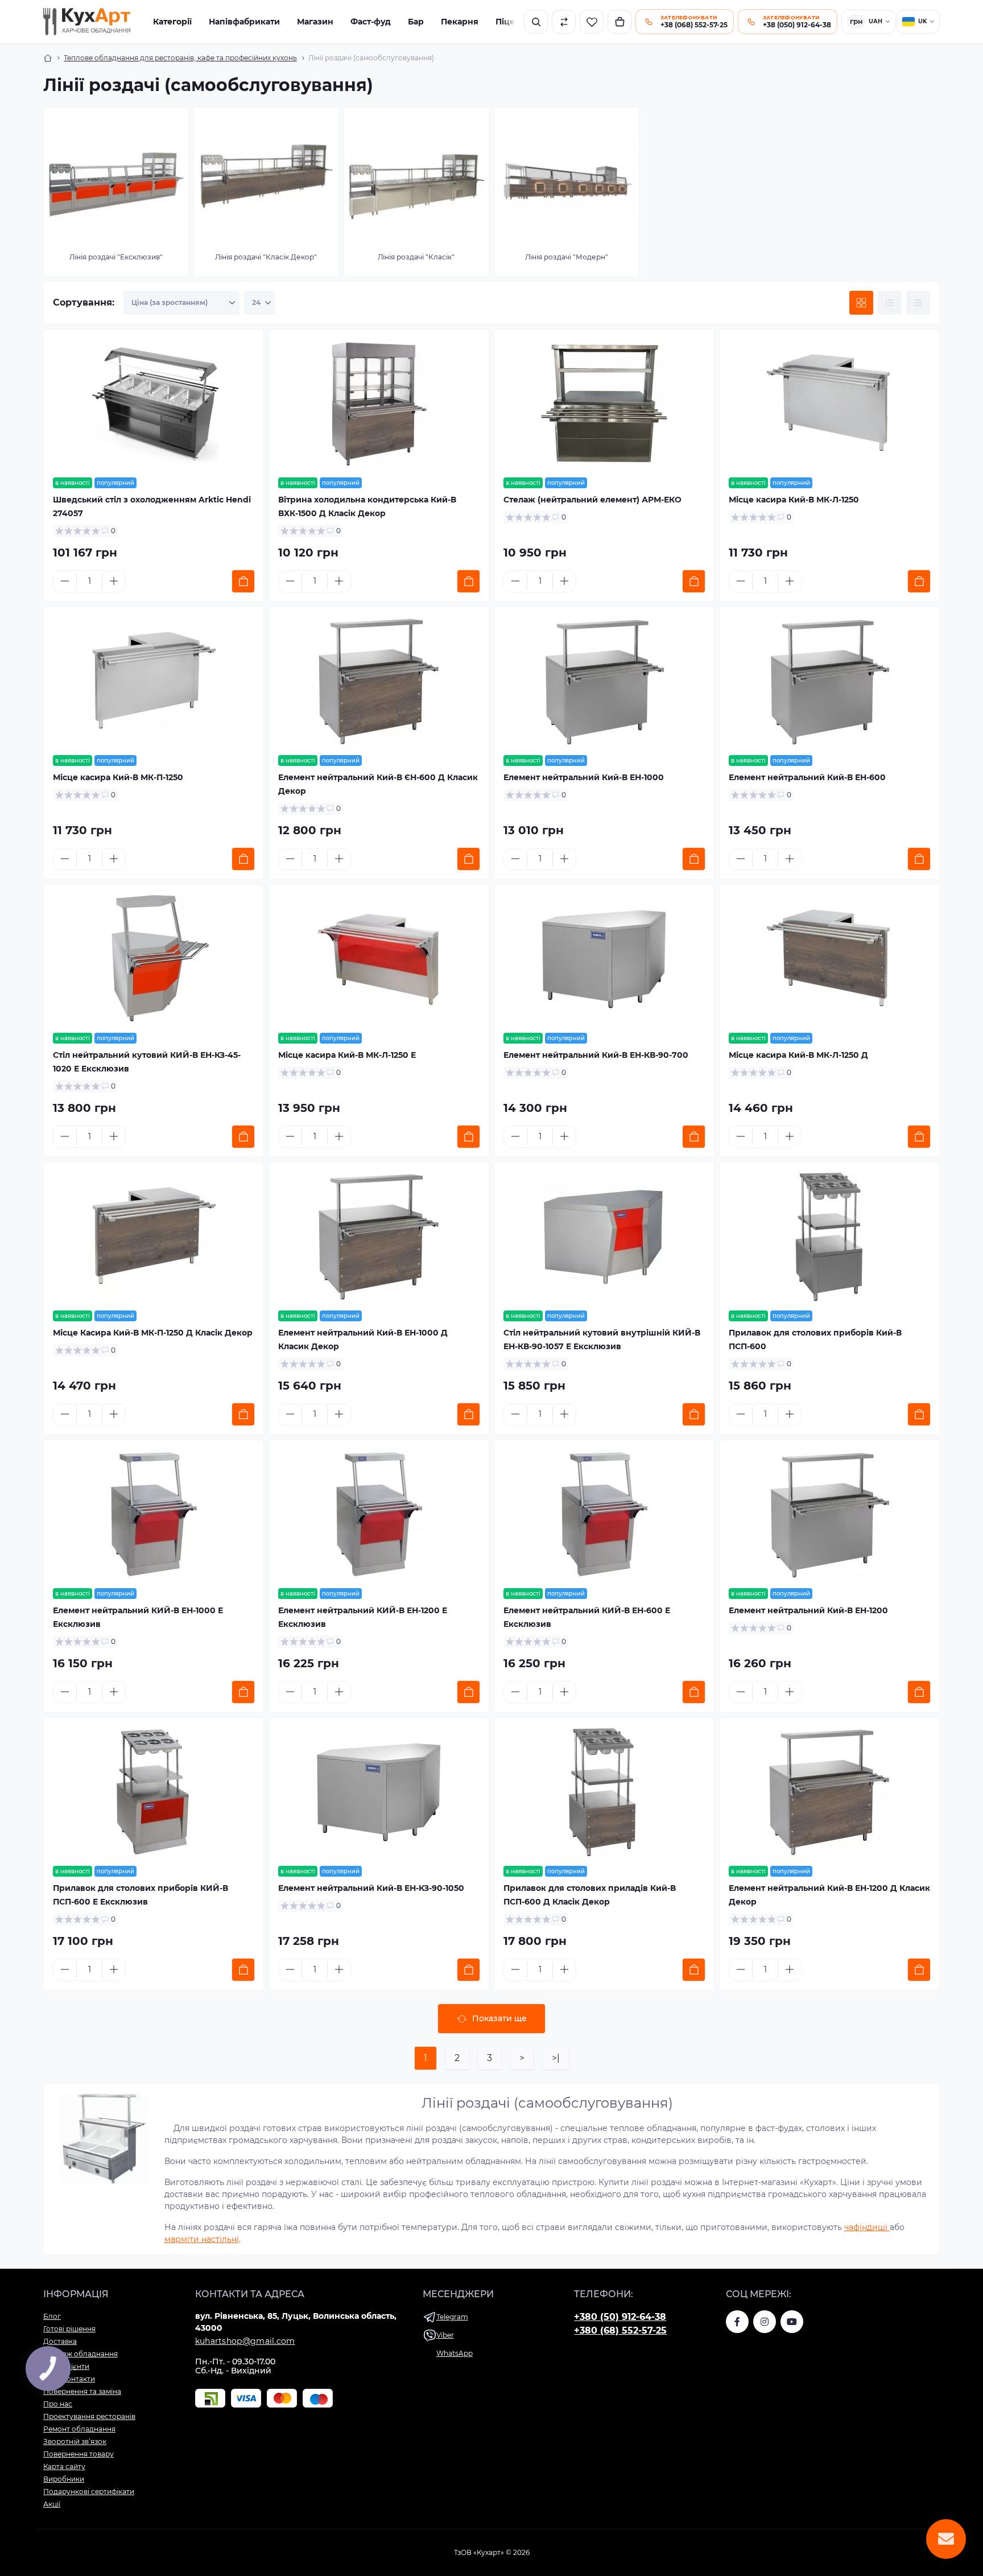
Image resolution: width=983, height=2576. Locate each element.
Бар (416, 22)
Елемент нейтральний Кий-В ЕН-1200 (808, 1610)
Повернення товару (79, 2454)
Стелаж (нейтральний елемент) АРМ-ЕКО (592, 500)
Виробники (64, 2479)
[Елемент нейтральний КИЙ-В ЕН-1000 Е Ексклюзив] (154, 1514)
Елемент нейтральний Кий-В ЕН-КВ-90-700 (596, 1055)
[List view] (890, 303)
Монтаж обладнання (80, 2354)
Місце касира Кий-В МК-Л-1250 (794, 500)
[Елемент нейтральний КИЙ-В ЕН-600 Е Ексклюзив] (604, 1514)
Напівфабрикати (244, 22)
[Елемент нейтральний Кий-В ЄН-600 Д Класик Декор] (379, 681)
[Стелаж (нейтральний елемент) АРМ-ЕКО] (604, 403)
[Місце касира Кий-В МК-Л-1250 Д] (829, 959)
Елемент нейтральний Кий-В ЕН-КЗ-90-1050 (371, 1888)
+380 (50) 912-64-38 (620, 2317)
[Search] (536, 22)
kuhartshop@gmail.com (245, 2341)
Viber (445, 2335)
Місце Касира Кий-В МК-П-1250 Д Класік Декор (153, 1333)
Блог (52, 2316)
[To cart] (243, 581)
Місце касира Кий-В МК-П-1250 (118, 777)
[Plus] (114, 581)
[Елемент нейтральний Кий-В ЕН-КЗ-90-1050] (379, 1792)
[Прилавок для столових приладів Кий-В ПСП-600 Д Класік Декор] (604, 1792)
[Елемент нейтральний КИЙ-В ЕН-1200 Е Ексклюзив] (379, 1514)
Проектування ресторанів (89, 2416)
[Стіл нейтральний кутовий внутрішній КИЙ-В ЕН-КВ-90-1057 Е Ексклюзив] (604, 1237)
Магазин (315, 22)
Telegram (452, 2317)
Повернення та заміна (82, 2391)
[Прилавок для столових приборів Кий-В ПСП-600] (829, 1237)
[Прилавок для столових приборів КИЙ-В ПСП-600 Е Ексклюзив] (154, 1792)
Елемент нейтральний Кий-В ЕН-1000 (584, 777)
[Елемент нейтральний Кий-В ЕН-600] (829, 681)
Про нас (58, 2404)
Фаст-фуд (371, 22)
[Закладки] (592, 22)
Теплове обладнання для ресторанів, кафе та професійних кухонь (180, 58)
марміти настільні (202, 2239)
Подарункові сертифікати (89, 2491)
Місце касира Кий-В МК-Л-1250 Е (347, 1055)
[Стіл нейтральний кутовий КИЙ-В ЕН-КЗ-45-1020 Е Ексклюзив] (154, 959)
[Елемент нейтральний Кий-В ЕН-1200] (829, 1514)
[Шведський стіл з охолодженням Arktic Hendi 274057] (154, 403)
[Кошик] (619, 22)
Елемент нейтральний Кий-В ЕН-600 (807, 777)
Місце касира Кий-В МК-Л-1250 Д (798, 1055)
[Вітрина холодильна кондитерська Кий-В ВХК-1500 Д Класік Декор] (379, 403)
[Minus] (65, 581)
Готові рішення (69, 2329)
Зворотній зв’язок (75, 2441)
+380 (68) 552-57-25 (620, 2330)
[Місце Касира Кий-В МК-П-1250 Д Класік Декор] (154, 1237)
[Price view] (918, 303)
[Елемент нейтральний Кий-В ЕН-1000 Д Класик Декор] (379, 1237)
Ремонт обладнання (79, 2429)
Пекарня (460, 22)
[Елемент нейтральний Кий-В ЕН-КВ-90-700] (604, 959)
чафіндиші (867, 2227)
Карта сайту (64, 2466)
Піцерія (512, 22)
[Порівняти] (564, 22)
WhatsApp (455, 2353)
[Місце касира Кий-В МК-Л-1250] (829, 403)
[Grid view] (861, 303)
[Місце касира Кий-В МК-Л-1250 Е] (379, 959)
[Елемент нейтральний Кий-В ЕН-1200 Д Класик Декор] (829, 1792)
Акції (52, 2504)
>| (556, 2058)
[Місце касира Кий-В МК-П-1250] (154, 681)
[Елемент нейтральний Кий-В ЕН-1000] (604, 681)
